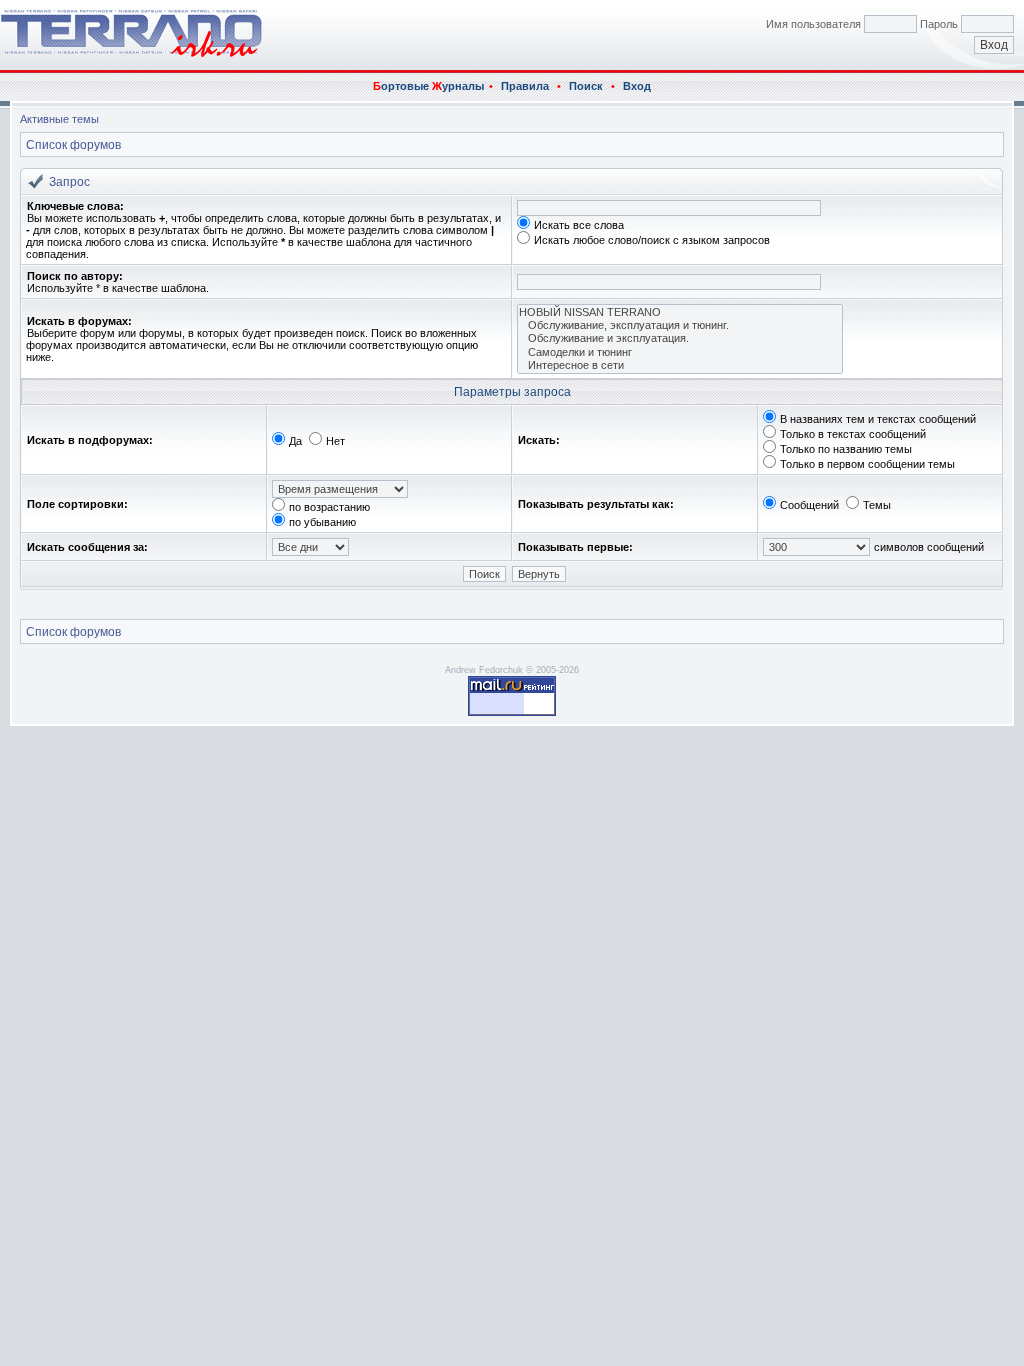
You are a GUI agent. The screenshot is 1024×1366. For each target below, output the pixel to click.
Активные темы (59, 119)
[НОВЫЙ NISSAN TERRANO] (680, 312)
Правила (525, 86)
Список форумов (73, 145)
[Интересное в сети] (680, 365)
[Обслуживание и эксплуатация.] (680, 338)
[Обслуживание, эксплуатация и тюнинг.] (680, 325)
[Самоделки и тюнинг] (680, 352)
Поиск (586, 86)
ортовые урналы (428, 86)
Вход (637, 86)
